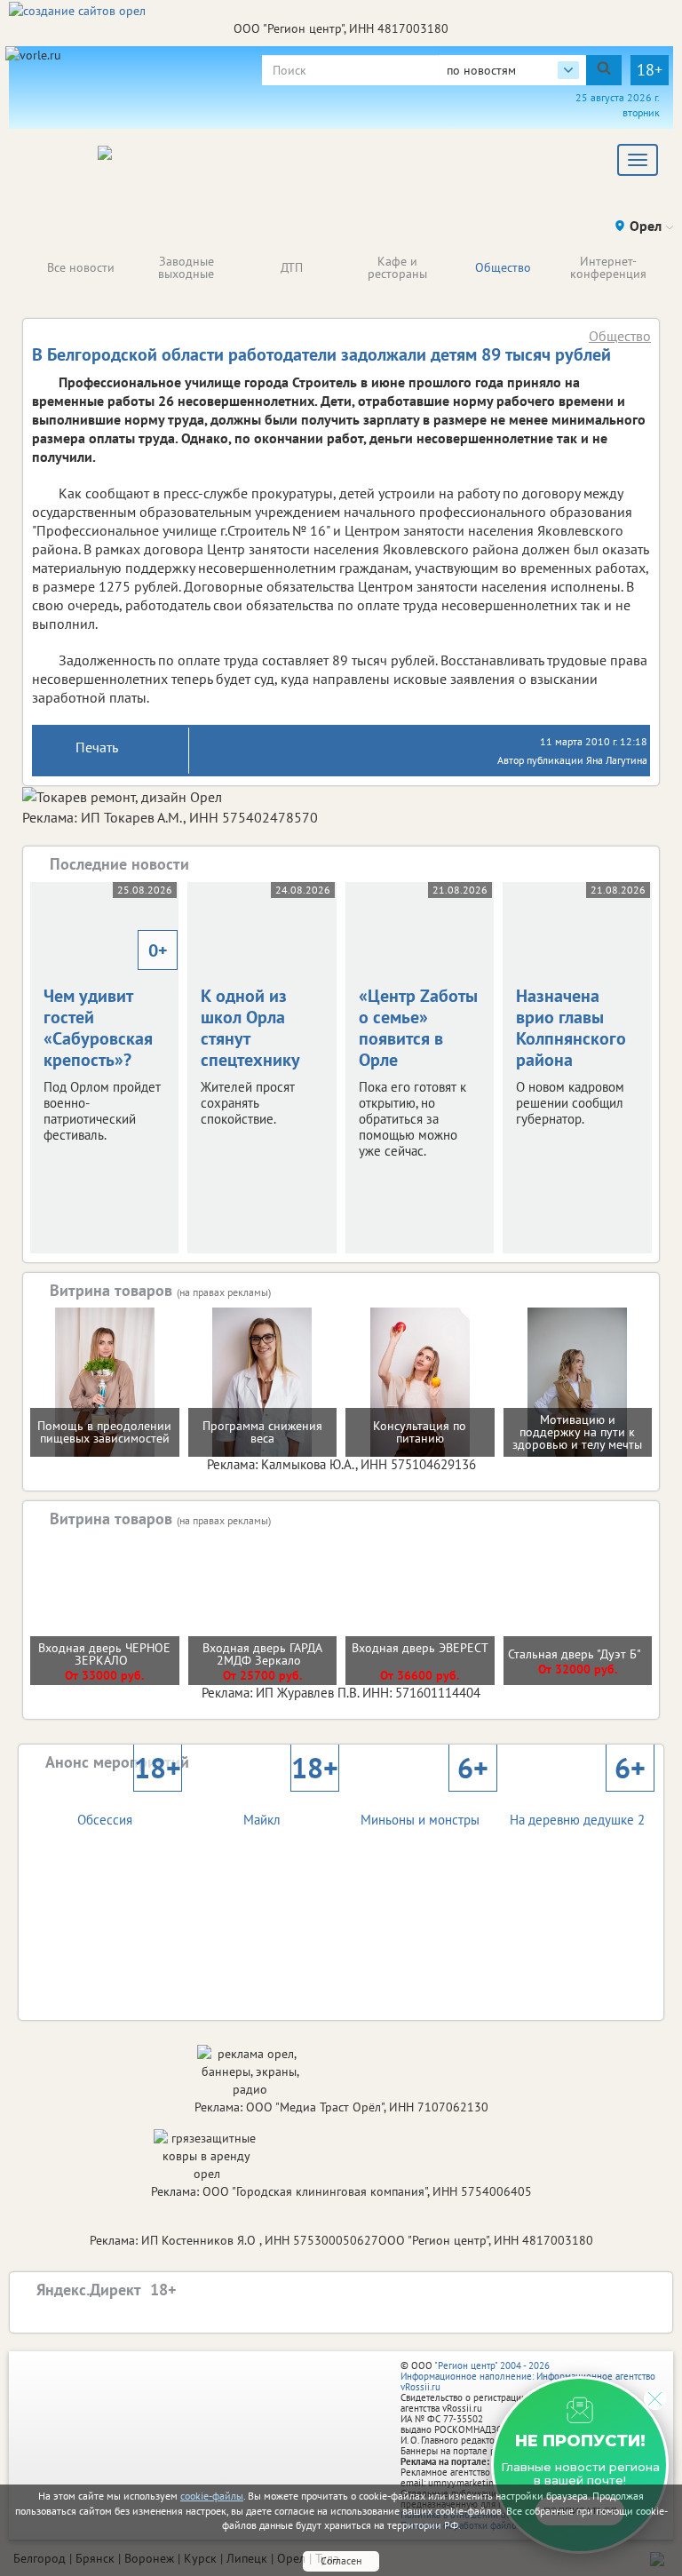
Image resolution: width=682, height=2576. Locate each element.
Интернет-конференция (608, 267)
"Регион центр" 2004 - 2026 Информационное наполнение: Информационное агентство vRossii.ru (528, 2376)
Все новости (81, 267)
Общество (503, 267)
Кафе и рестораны (397, 267)
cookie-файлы (212, 2496)
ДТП (292, 267)
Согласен (341, 2560)
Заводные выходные (186, 267)
